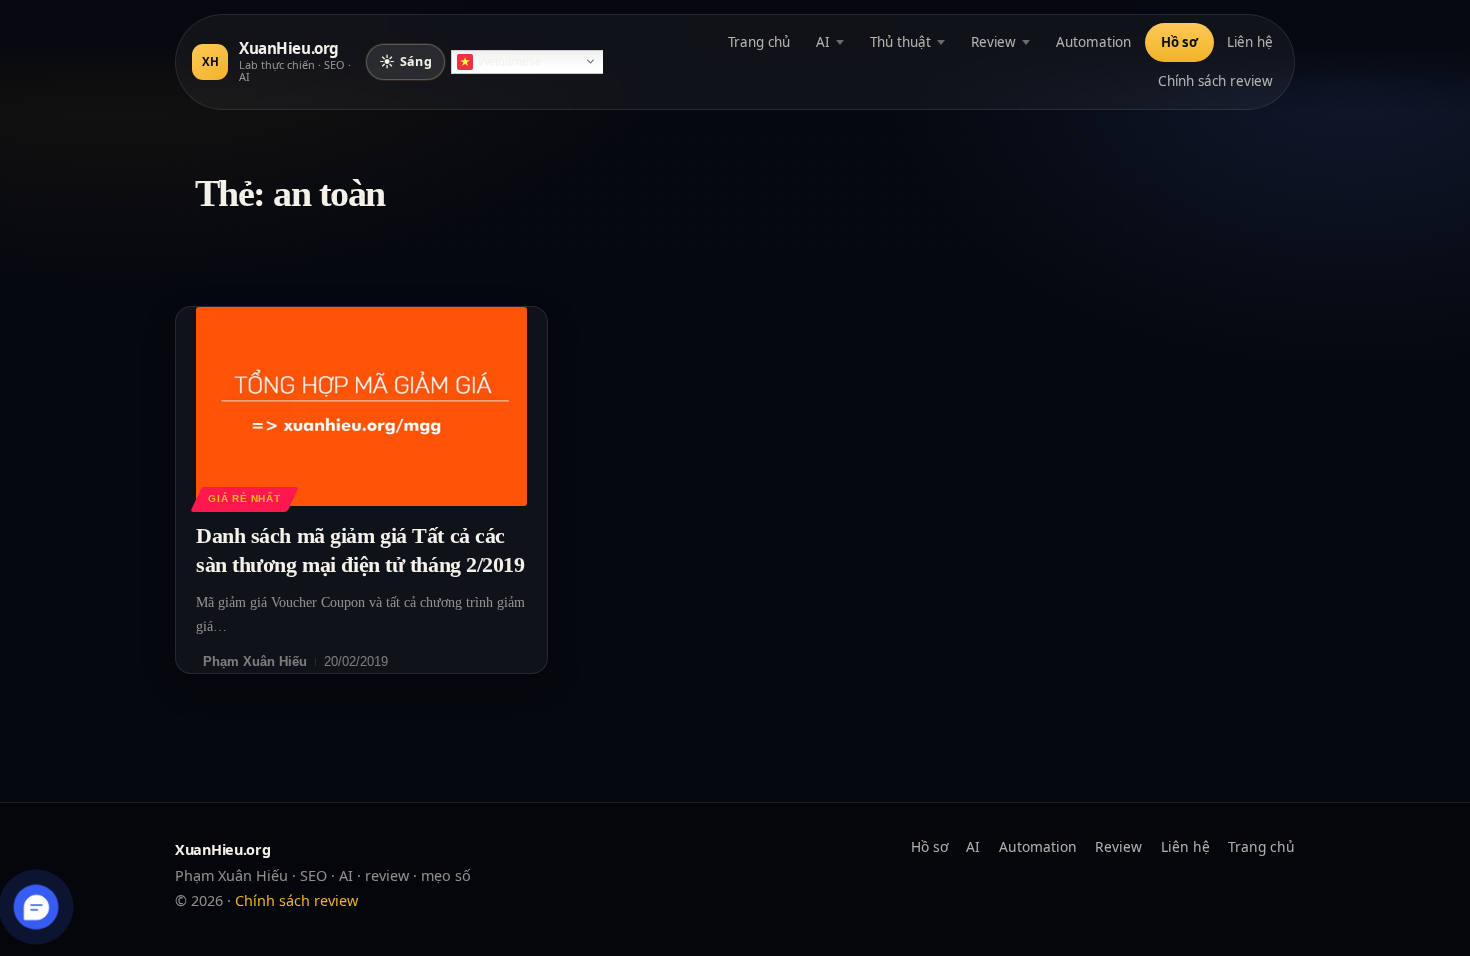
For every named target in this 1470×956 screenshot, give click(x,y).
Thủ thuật (900, 42)
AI (823, 42)
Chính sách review (1215, 81)
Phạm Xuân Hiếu (255, 661)
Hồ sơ (1179, 42)
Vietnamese (509, 62)
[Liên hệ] (36, 907)
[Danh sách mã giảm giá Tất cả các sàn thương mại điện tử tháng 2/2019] (361, 406)
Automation (1093, 42)
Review (993, 42)
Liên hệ (1250, 42)
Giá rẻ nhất (244, 498)
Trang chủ (759, 42)
